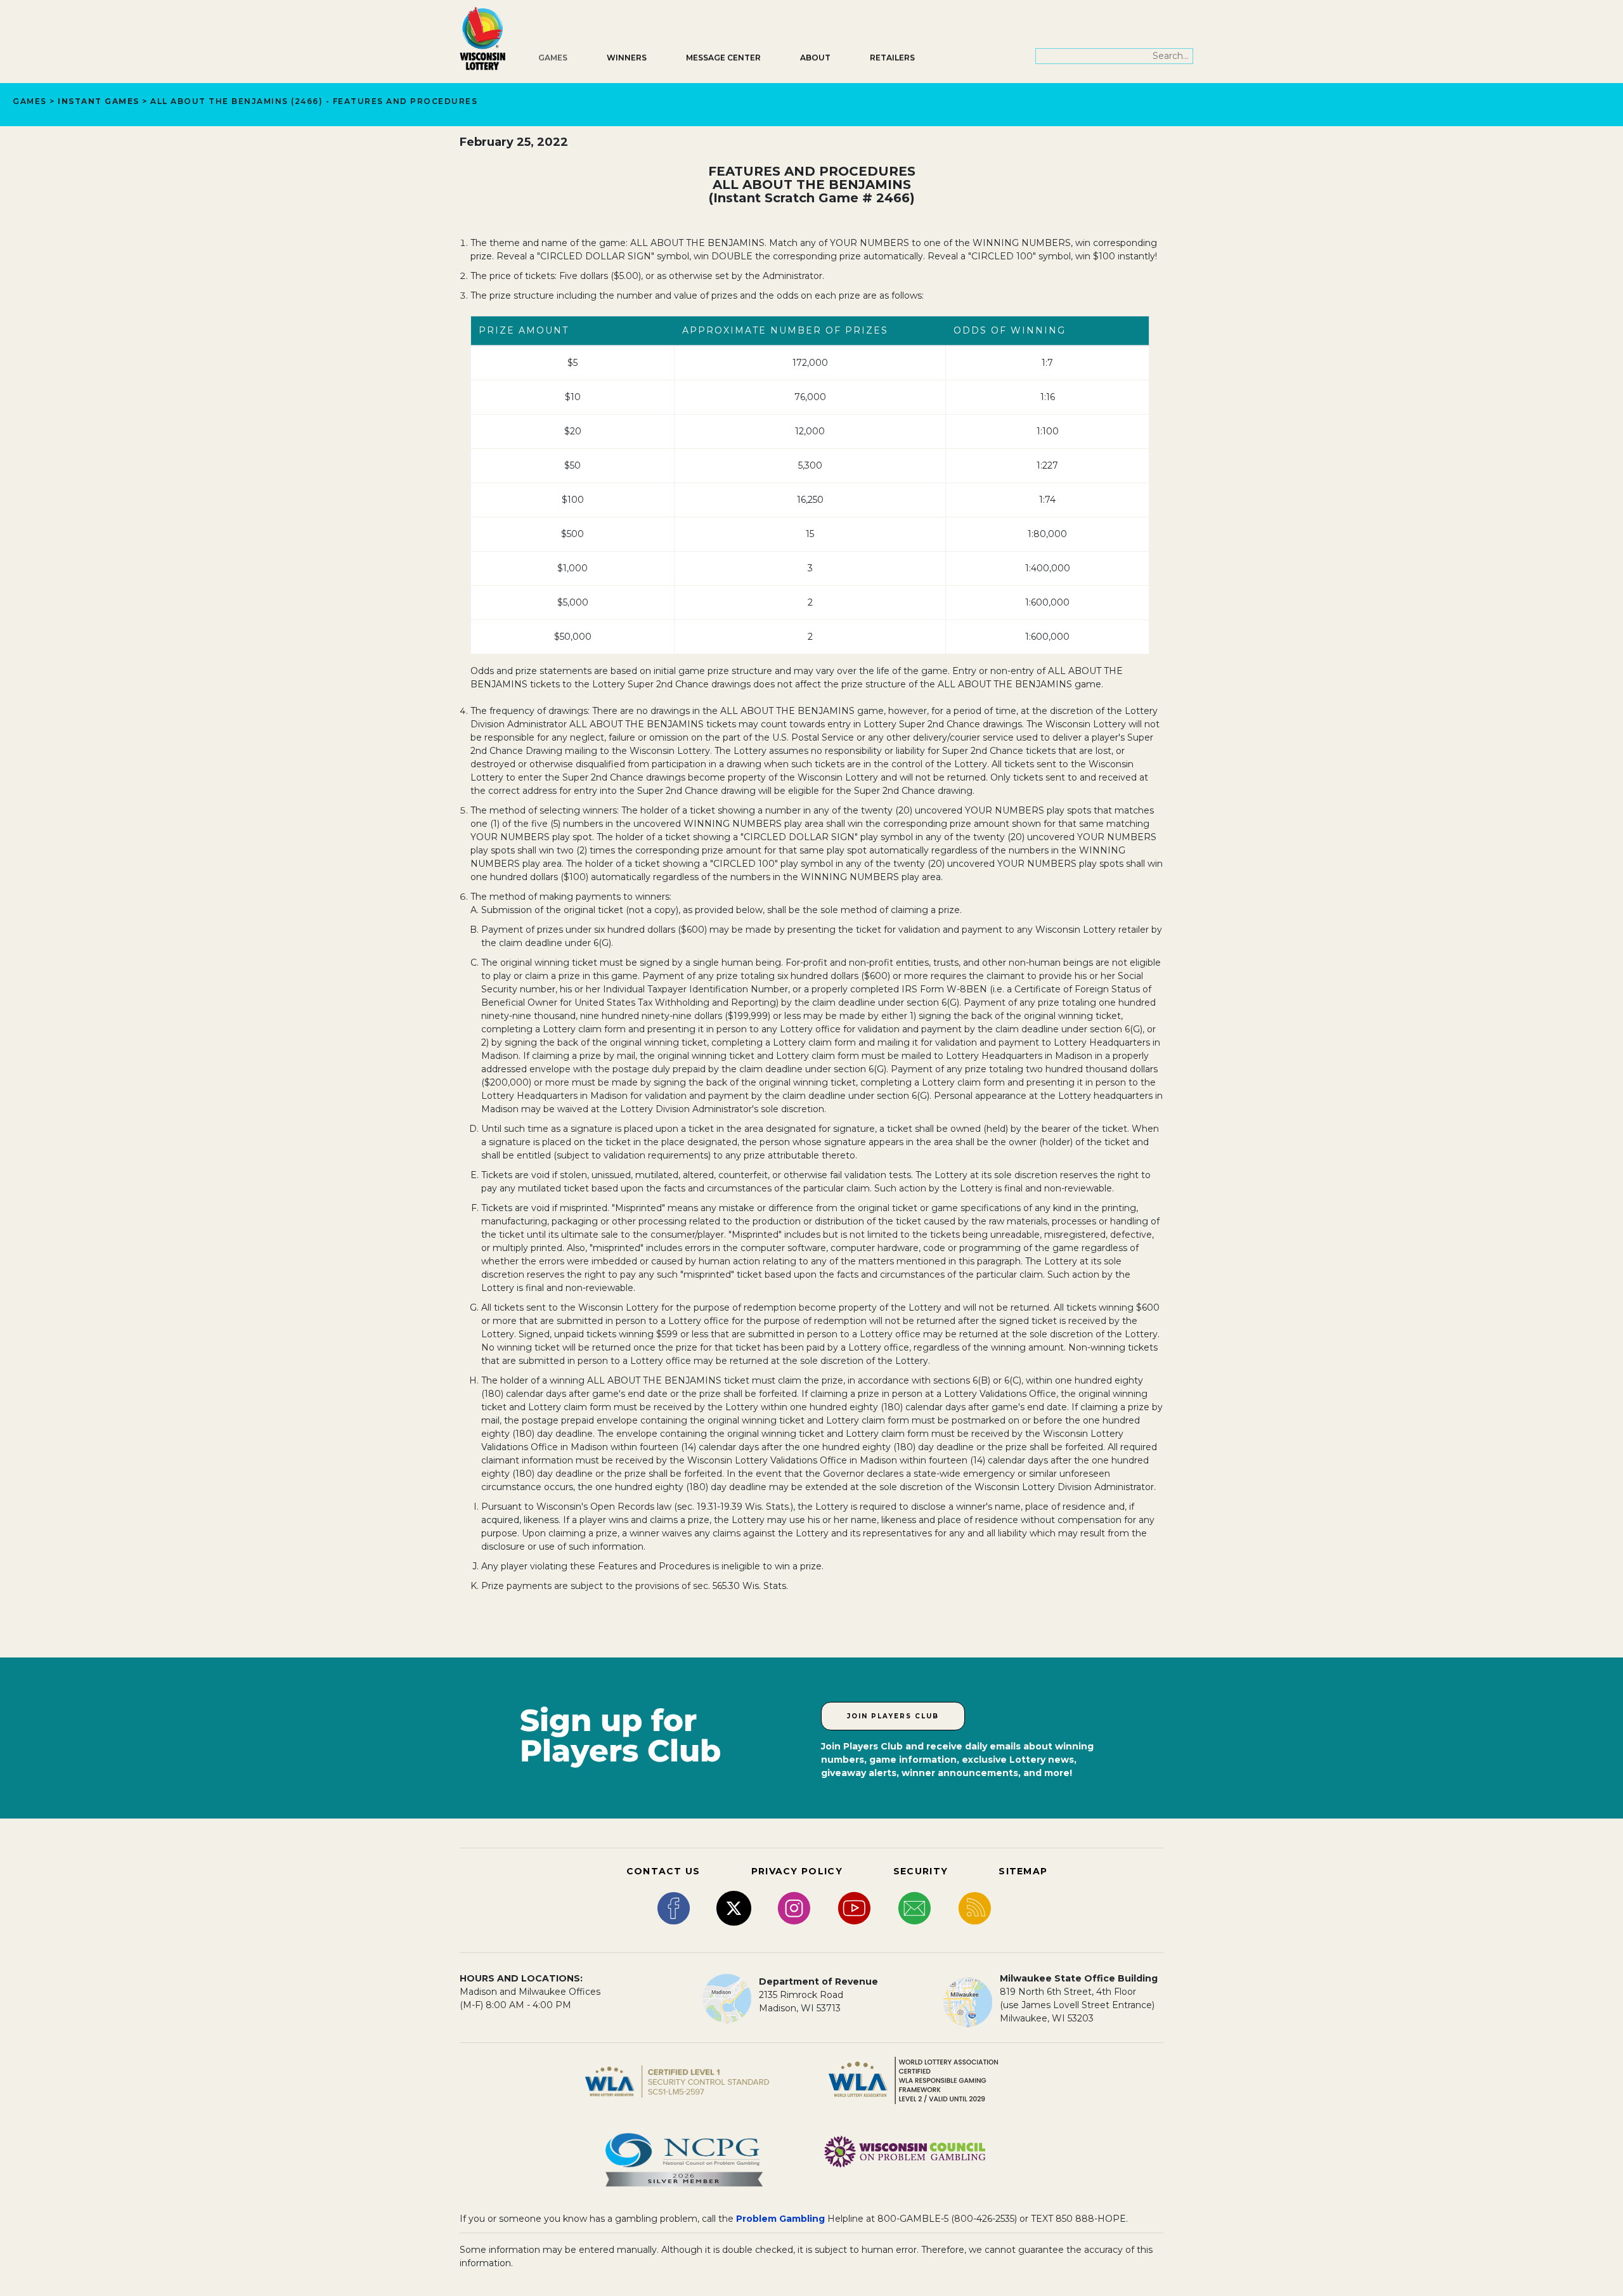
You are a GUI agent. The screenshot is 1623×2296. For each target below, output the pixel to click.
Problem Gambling (780, 2219)
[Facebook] (674, 1907)
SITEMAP (1023, 1871)
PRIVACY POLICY (797, 1871)
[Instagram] (794, 1907)
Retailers (892, 57)
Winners (627, 57)
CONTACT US (663, 1871)
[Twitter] (734, 1907)
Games (553, 57)
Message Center (723, 57)
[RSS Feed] (975, 1907)
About (815, 57)
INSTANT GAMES (99, 101)
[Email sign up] (915, 1907)
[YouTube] (854, 1907)
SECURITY (921, 1871)
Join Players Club (893, 1716)
